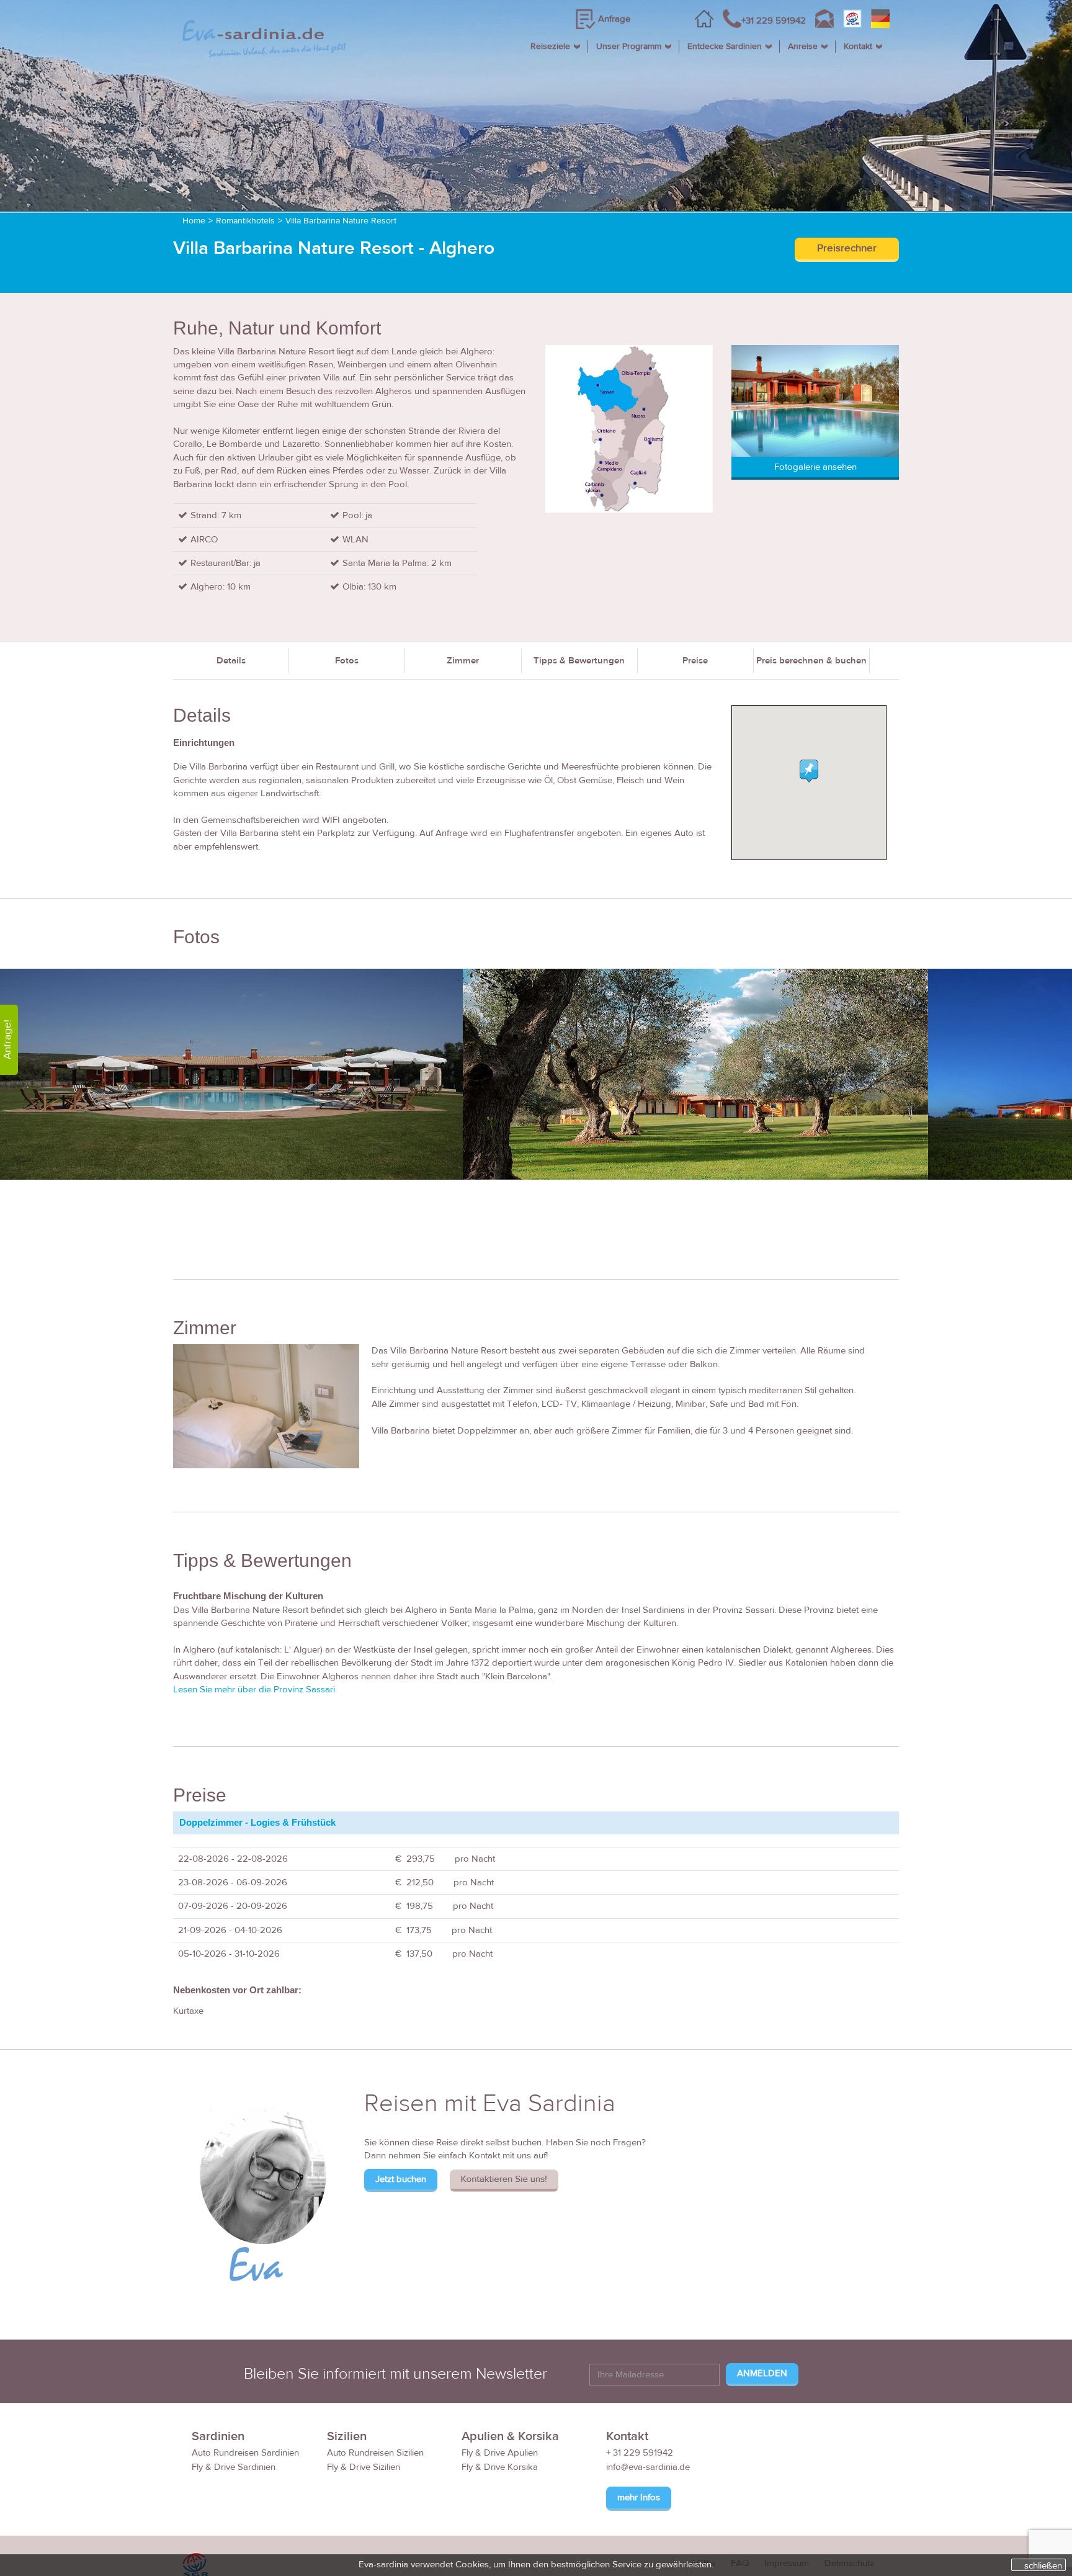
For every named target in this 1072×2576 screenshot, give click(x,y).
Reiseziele (550, 47)
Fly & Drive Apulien (500, 2453)
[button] (809, 771)
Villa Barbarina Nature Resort (341, 221)
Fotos (347, 661)
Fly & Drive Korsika (500, 2467)
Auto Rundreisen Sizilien (375, 2453)
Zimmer (463, 661)
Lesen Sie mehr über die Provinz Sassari (254, 1690)
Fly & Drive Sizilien (364, 2467)
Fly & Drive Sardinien (234, 2467)
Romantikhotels (245, 221)
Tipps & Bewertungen (579, 661)
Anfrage (614, 19)
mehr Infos (639, 2497)
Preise (695, 661)
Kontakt (858, 47)
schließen (1043, 2565)
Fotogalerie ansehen (815, 467)
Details (231, 661)
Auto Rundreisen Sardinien (245, 2453)
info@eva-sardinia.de (648, 2467)
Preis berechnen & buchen (811, 661)
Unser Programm (629, 47)
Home (194, 221)
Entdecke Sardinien (725, 47)
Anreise (803, 47)
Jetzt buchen (401, 2179)
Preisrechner (847, 248)
